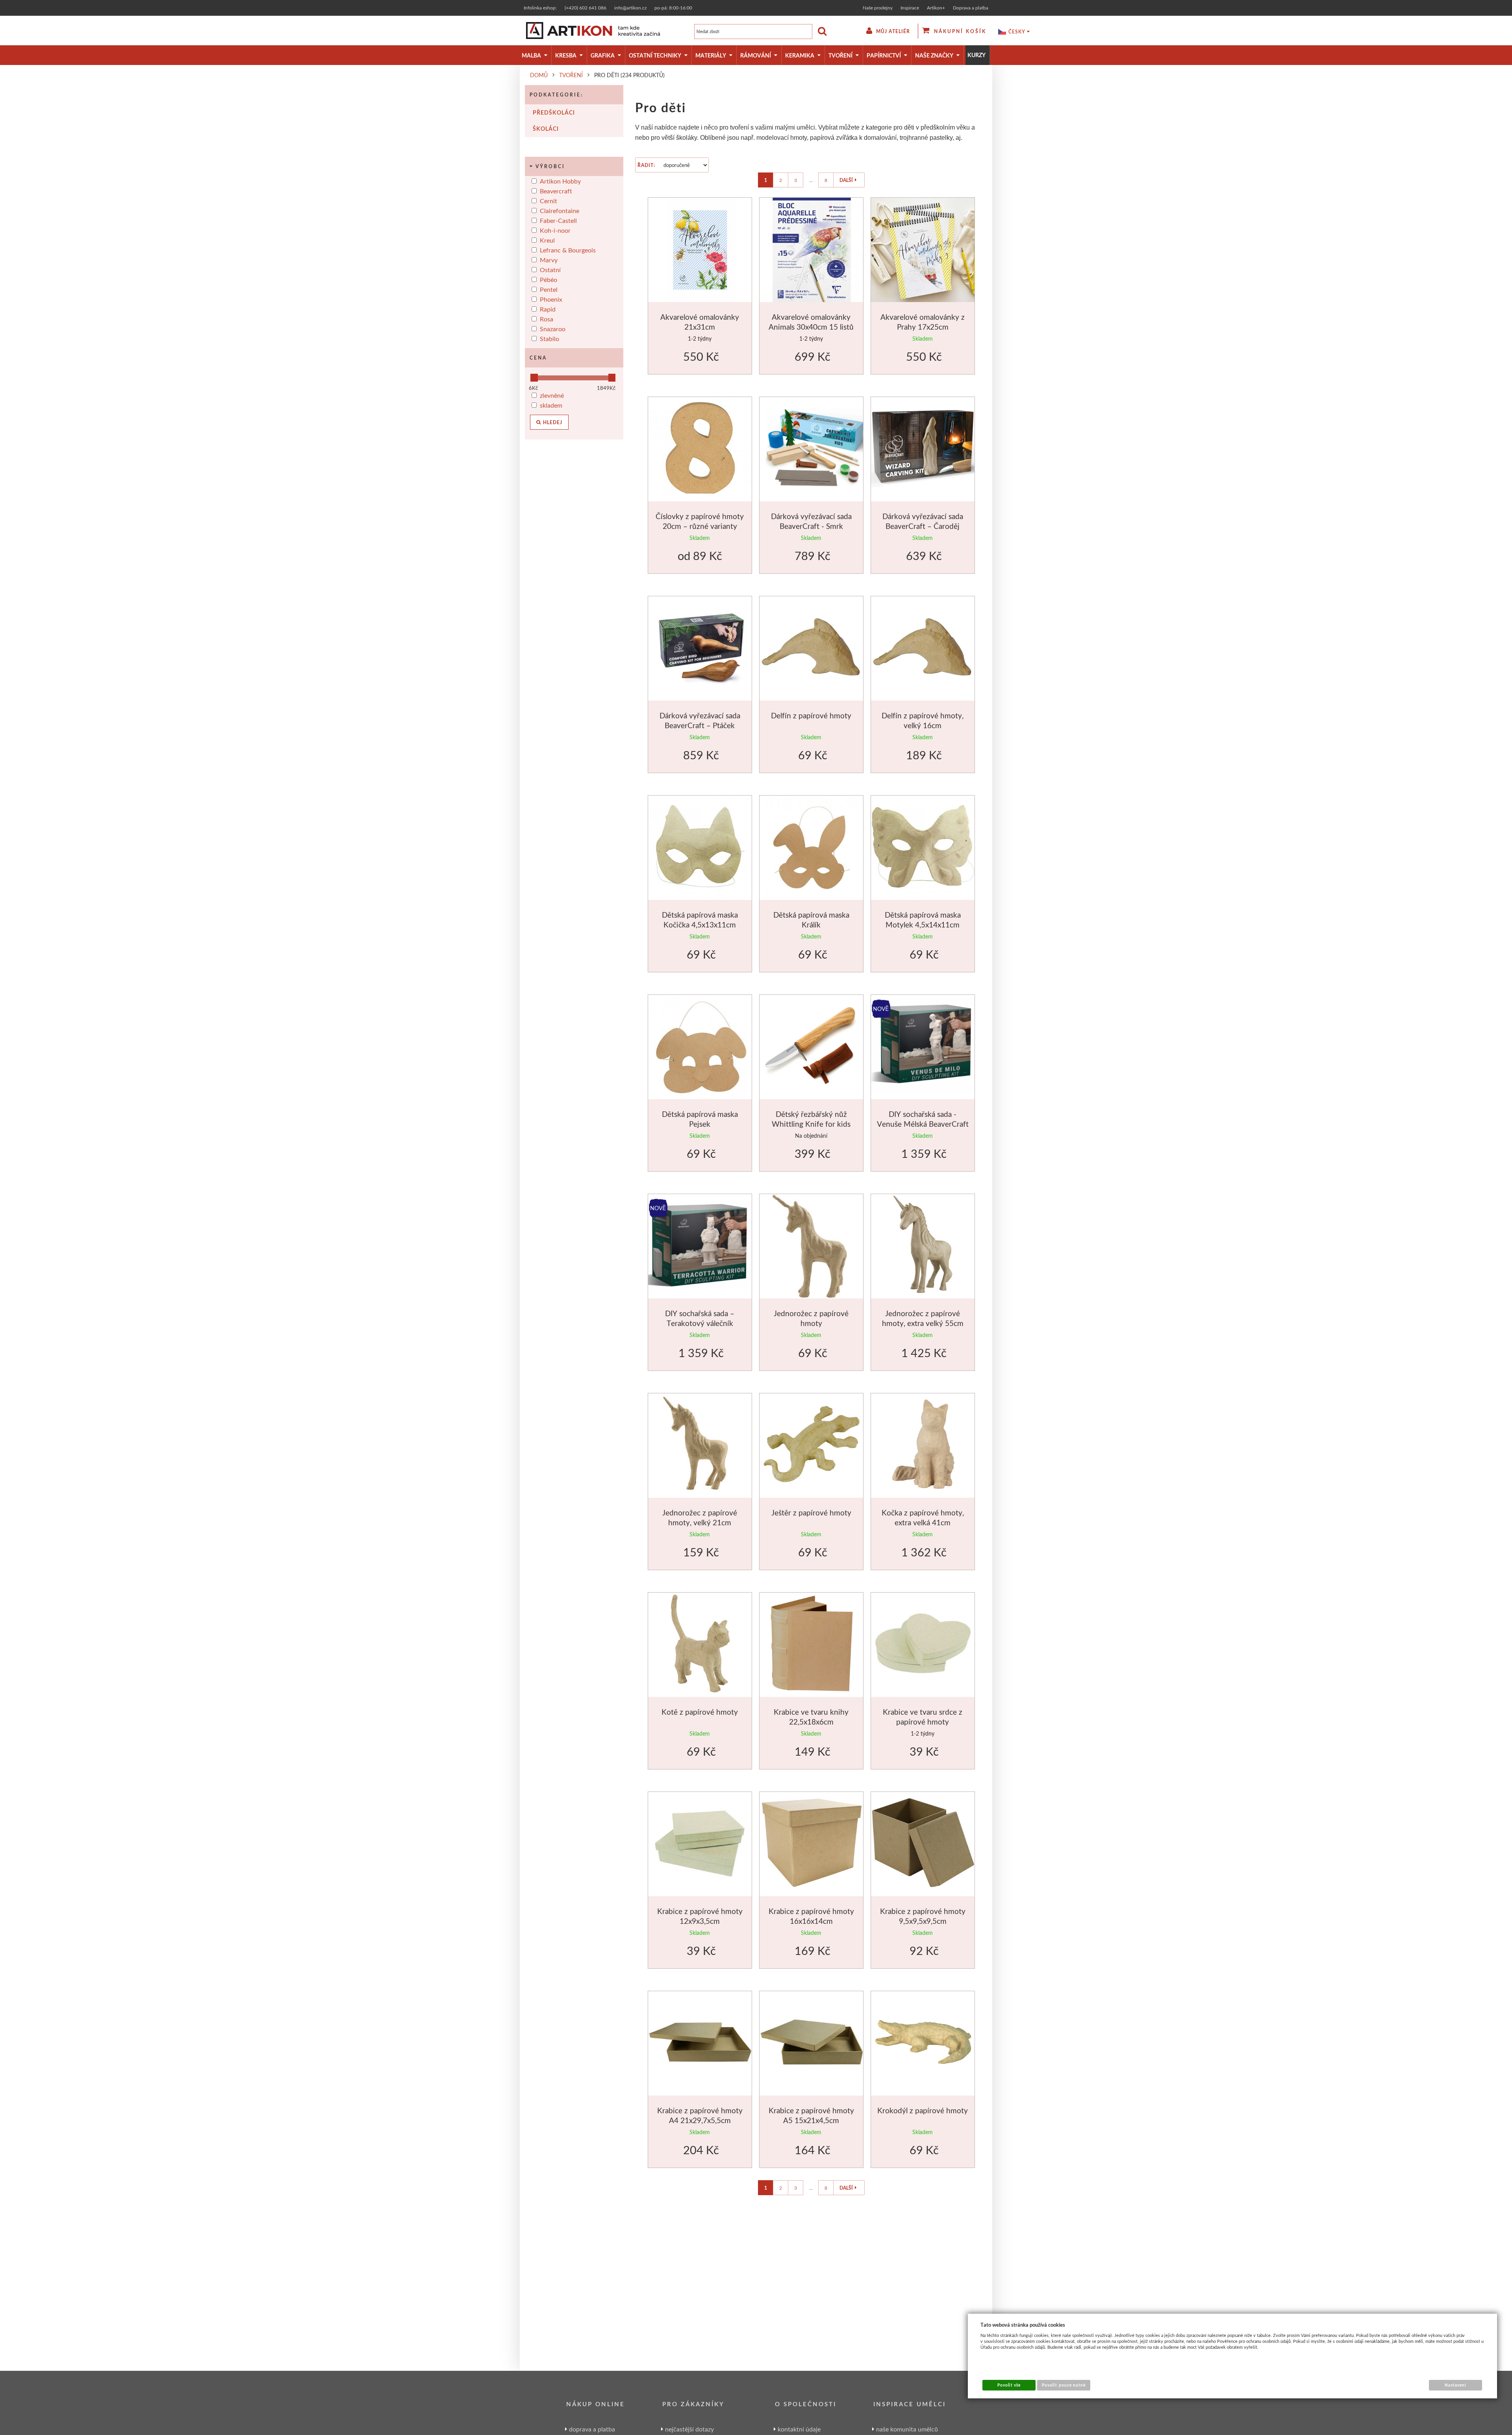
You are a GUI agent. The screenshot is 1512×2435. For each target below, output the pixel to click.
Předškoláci (554, 112)
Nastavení (1455, 2385)
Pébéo (548, 279)
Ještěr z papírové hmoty (811, 1512)
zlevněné (552, 395)
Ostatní (550, 270)
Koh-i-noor (555, 230)
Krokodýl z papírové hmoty (923, 2110)
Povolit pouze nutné (1064, 2385)
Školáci (546, 129)
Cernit (548, 201)
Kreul (547, 240)
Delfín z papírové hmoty (811, 715)
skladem (551, 405)
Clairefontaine (560, 210)
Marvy (549, 260)
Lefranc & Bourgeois (568, 250)
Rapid (548, 309)
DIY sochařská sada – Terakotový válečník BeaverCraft (700, 1323)
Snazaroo (553, 329)
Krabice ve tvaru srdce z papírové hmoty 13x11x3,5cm (923, 1722)
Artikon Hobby (560, 181)
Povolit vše (1009, 2385)
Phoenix (551, 299)
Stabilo (549, 338)
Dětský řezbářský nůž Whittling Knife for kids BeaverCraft (811, 1124)
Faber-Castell (558, 220)
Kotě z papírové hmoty (700, 1712)
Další (846, 180)
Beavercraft (556, 191)
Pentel (549, 289)
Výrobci (550, 166)
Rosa (547, 319)
